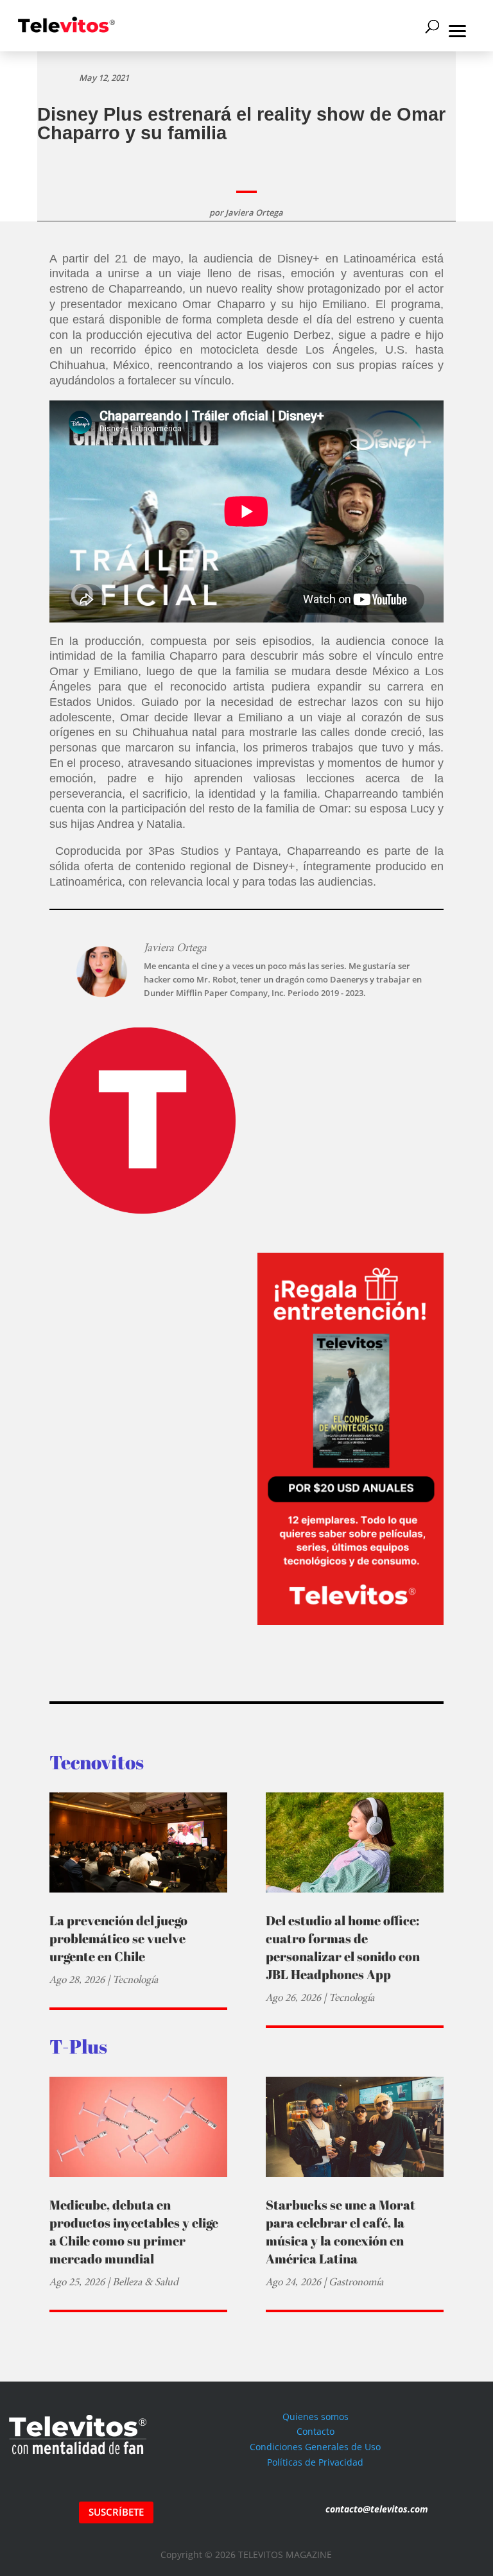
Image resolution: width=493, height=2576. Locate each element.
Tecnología (135, 1979)
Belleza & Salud (145, 2282)
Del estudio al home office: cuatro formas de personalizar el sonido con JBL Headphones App (343, 1947)
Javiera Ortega (254, 212)
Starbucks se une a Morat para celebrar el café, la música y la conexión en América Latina (341, 2232)
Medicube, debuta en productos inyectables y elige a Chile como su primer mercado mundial (134, 2232)
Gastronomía (356, 2282)
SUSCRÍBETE (116, 2512)
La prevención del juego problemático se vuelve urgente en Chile (118, 1938)
